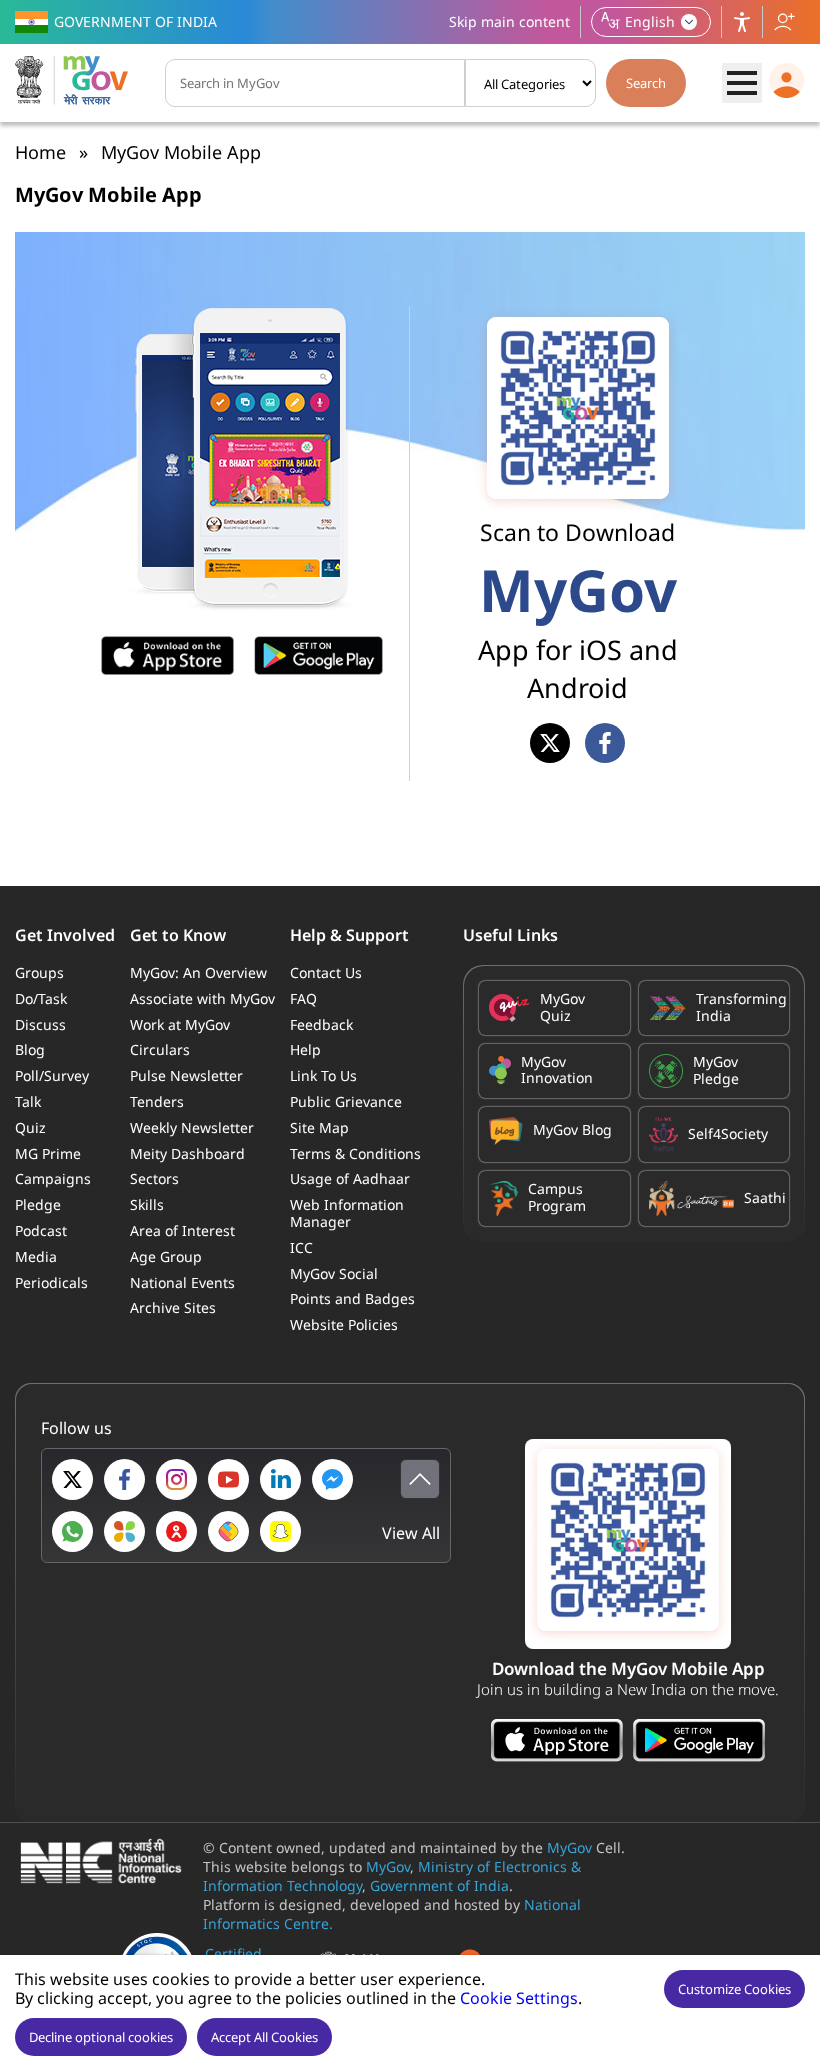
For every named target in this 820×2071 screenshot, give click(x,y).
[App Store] (557, 1742)
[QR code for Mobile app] (628, 1544)
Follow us (784, 22)
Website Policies (344, 1324)
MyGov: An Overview (198, 972)
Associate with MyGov (202, 998)
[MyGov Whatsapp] (72, 1531)
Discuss (40, 1024)
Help (305, 1049)
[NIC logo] (106, 1863)
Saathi (761, 1197)
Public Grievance (346, 1101)
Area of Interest (182, 1230)
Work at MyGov (180, 1024)
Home (40, 152)
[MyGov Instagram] (176, 1479)
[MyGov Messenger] (332, 1479)
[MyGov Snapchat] (280, 1531)
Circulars (160, 1049)
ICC (301, 1247)
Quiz (30, 1127)
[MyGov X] (72, 1479)
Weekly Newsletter (192, 1127)
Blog (30, 1049)
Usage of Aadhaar (350, 1178)
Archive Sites (173, 1307)
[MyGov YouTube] (228, 1479)
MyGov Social (334, 1273)
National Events (182, 1282)
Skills (147, 1204)
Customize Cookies (734, 1989)
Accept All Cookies (264, 2037)
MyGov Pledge (716, 1071)
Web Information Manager (347, 1213)
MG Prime (48, 1153)
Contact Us (326, 972)
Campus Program (557, 1198)
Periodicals (51, 1282)
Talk (28, 1101)
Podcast (41, 1230)
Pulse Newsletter (186, 1075)
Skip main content (509, 21)
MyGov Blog (572, 1129)
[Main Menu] (742, 83)
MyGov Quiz (562, 1008)
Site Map (319, 1127)
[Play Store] (699, 1742)
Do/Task (41, 998)
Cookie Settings (519, 1998)
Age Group (166, 1256)
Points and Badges (352, 1298)
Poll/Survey (52, 1075)
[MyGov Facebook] (124, 1479)
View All (411, 1533)
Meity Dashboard (187, 1153)
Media (36, 1256)
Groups (39, 972)
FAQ (303, 998)
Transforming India (738, 1008)
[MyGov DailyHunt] (124, 1531)
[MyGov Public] (176, 1531)
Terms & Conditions (355, 1153)
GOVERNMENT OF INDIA (135, 21)
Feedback (321, 1024)
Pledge (38, 1204)
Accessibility (742, 22)
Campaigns (53, 1178)
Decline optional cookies (101, 2037)
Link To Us (323, 1075)
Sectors (154, 1178)
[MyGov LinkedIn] (280, 1479)
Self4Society (728, 1133)
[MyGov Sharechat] (228, 1531)
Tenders (157, 1101)
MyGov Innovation (557, 1071)
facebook (605, 743)
